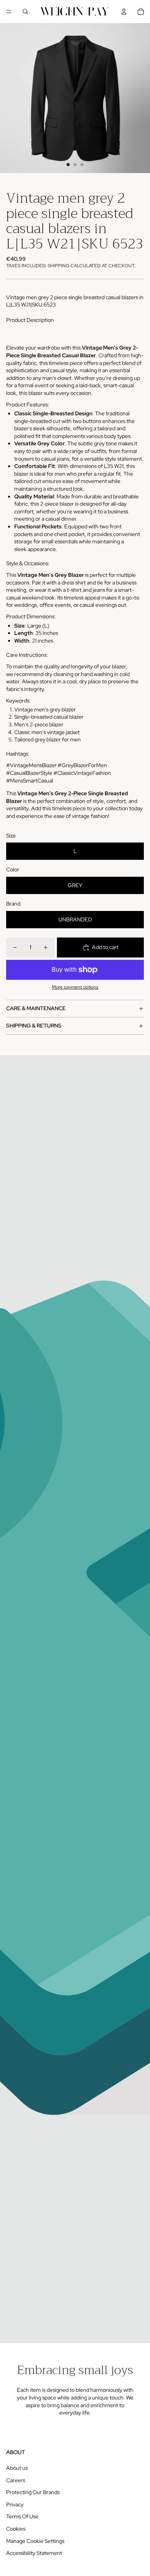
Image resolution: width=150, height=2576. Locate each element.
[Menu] (9, 12)
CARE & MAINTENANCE (36, 1008)
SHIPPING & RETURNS (34, 1026)
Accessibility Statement (34, 2553)
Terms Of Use (22, 2516)
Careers (16, 2480)
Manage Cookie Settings (35, 2541)
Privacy (15, 2504)
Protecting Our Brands (33, 2492)
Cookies (16, 2529)
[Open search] (25, 12)
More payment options (75, 987)
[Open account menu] (124, 12)
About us (17, 2468)
